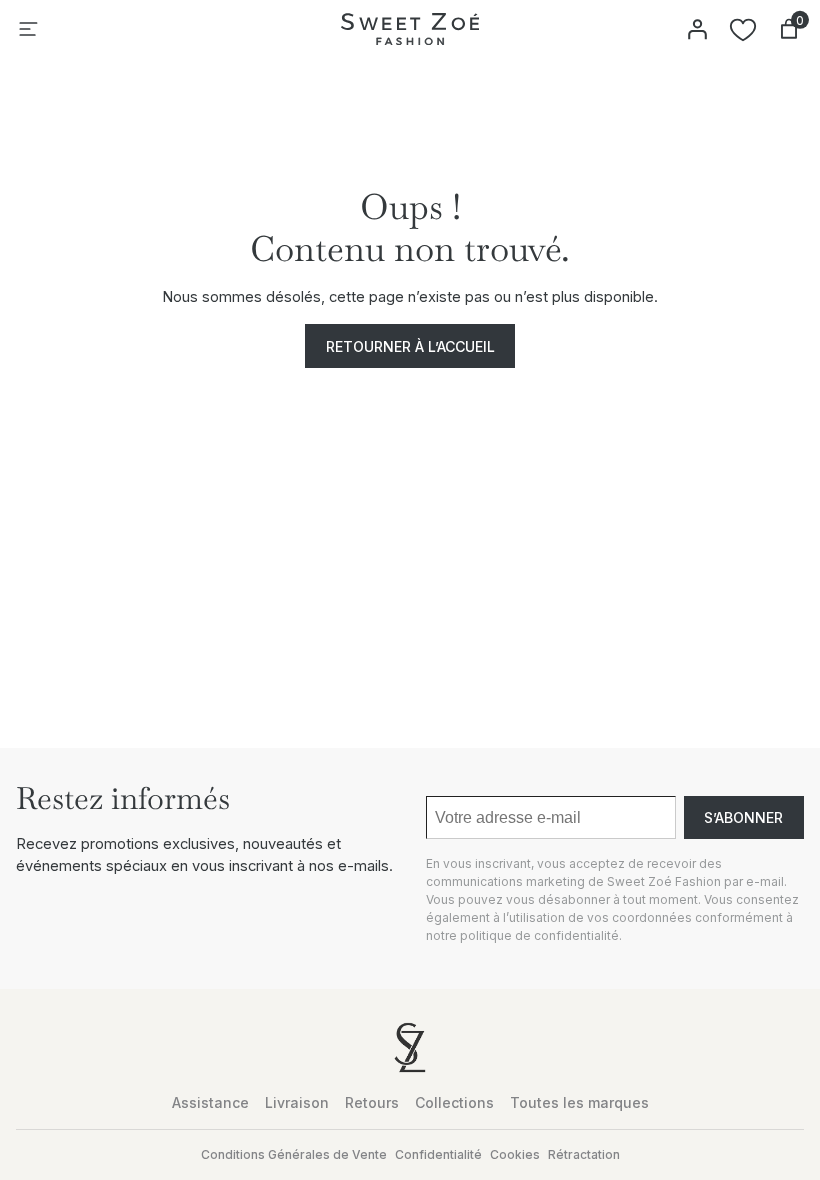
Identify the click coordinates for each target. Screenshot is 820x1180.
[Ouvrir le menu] (28, 29)
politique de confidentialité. (541, 935)
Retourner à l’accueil (410, 346)
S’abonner (743, 817)
